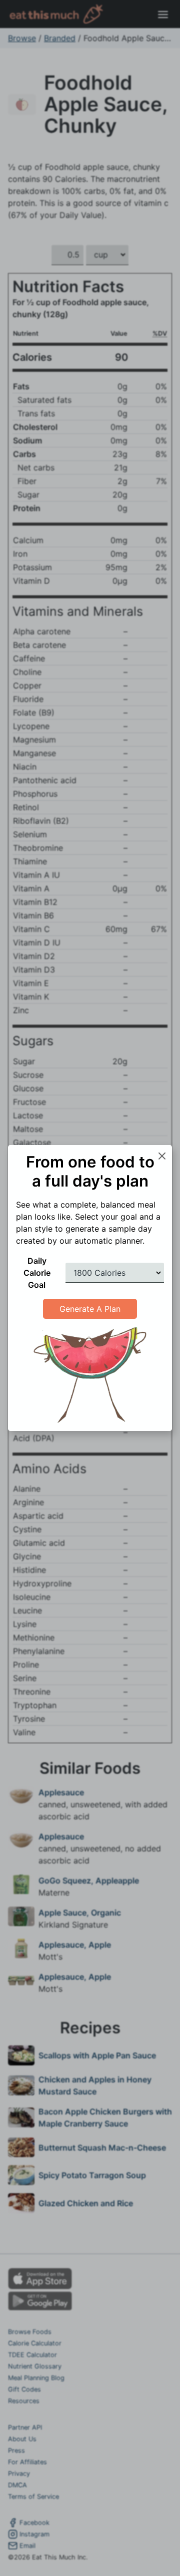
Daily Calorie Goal (37, 1273)
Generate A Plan (90, 1309)
